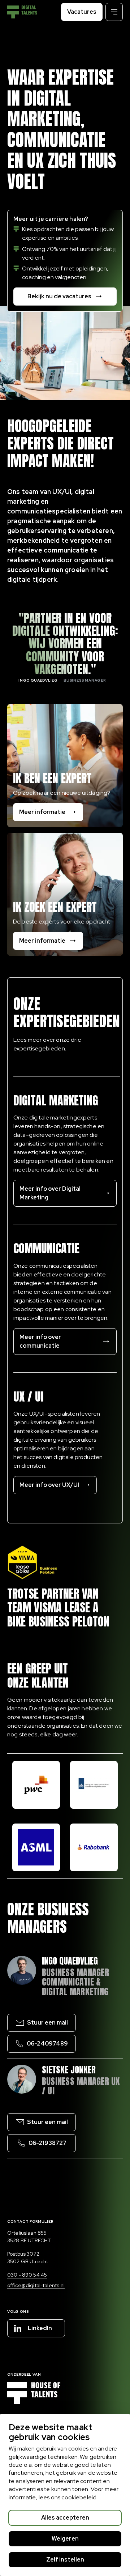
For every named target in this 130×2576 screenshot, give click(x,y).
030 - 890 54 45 (27, 2275)
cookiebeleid (79, 2497)
